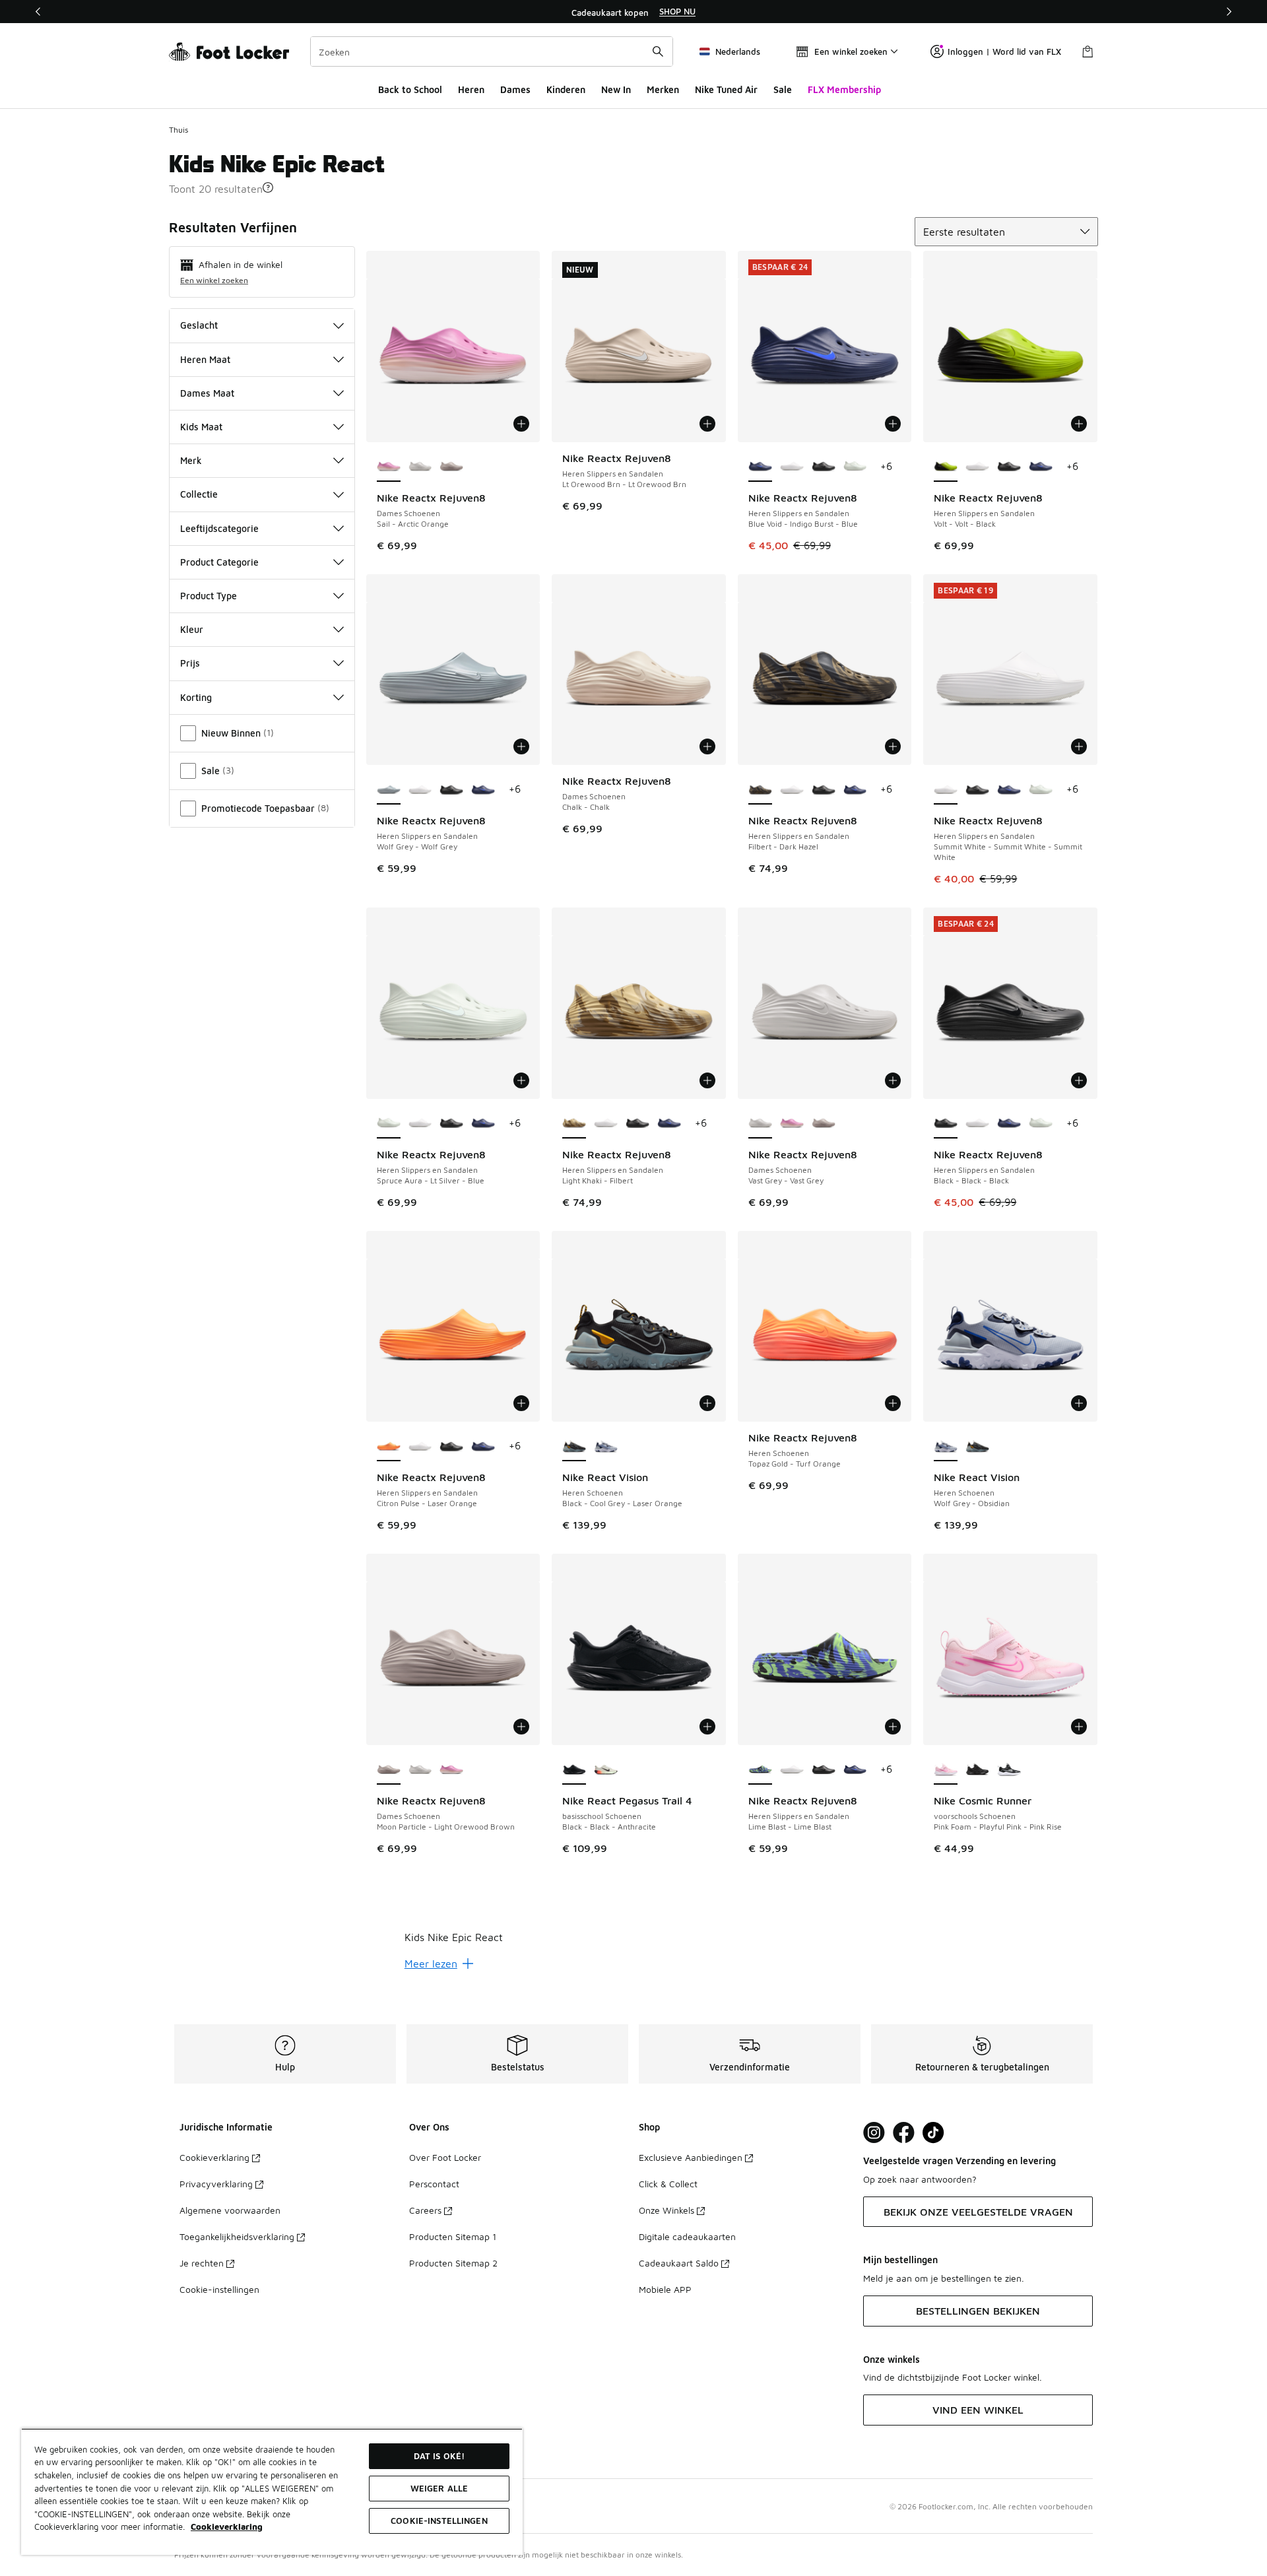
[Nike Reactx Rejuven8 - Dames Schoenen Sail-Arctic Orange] (792, 1124)
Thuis (179, 130)
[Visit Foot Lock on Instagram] (874, 2133)
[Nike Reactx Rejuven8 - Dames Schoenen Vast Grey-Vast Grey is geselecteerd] (760, 1124)
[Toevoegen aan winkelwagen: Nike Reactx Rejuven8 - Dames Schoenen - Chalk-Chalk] (707, 746)
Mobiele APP (665, 2289)
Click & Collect (668, 2184)
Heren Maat (205, 359)
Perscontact (434, 2184)
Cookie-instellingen (219, 2289)
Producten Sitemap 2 (453, 2263)
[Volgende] (1229, 12)
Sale (783, 89)
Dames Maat (207, 393)
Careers (425, 2210)
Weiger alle (439, 2488)
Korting (196, 697)
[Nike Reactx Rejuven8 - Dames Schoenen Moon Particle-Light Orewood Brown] (451, 467)
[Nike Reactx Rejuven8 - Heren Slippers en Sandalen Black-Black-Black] (824, 467)
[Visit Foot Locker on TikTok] (933, 2133)
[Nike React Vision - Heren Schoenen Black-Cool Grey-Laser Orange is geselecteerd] (574, 1447)
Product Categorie (219, 562)
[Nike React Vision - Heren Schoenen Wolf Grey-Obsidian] (606, 1447)
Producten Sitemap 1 (453, 2236)
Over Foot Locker (445, 2157)
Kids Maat (201, 427)
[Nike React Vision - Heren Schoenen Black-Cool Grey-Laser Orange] (977, 1447)
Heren (471, 89)
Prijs (190, 663)
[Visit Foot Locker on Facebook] (904, 2133)
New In (616, 89)
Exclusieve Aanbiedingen (691, 2157)
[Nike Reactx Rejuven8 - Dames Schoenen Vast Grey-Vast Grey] (420, 467)
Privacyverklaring (216, 2184)
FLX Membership (844, 89)
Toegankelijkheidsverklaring (237, 2236)
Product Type (209, 596)
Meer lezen (431, 1964)
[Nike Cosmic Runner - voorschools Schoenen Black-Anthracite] (977, 1770)
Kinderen (566, 89)
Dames (515, 89)
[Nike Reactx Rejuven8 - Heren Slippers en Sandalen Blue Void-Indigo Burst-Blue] (1041, 467)
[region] (633, 12)
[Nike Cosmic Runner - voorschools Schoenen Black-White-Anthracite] (1009, 1770)
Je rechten (202, 2263)
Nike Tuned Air (726, 89)
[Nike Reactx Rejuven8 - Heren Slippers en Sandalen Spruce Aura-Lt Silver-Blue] (855, 467)
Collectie (199, 494)
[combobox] (492, 51)
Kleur (192, 629)
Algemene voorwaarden (230, 2210)
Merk (191, 460)
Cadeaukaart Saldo (679, 2263)
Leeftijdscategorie (219, 528)
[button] (268, 187)
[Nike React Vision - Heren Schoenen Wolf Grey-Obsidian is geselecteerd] (946, 1447)
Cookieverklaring (214, 2157)
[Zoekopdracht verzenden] (658, 51)
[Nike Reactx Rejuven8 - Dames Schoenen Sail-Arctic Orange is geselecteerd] (389, 467)
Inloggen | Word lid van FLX (1004, 51)
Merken (663, 89)
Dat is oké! (439, 2456)
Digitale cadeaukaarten (687, 2236)
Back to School (410, 89)
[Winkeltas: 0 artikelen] (1088, 51)
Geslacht (199, 325)
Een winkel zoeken (214, 280)
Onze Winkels (666, 2210)
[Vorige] (38, 12)
